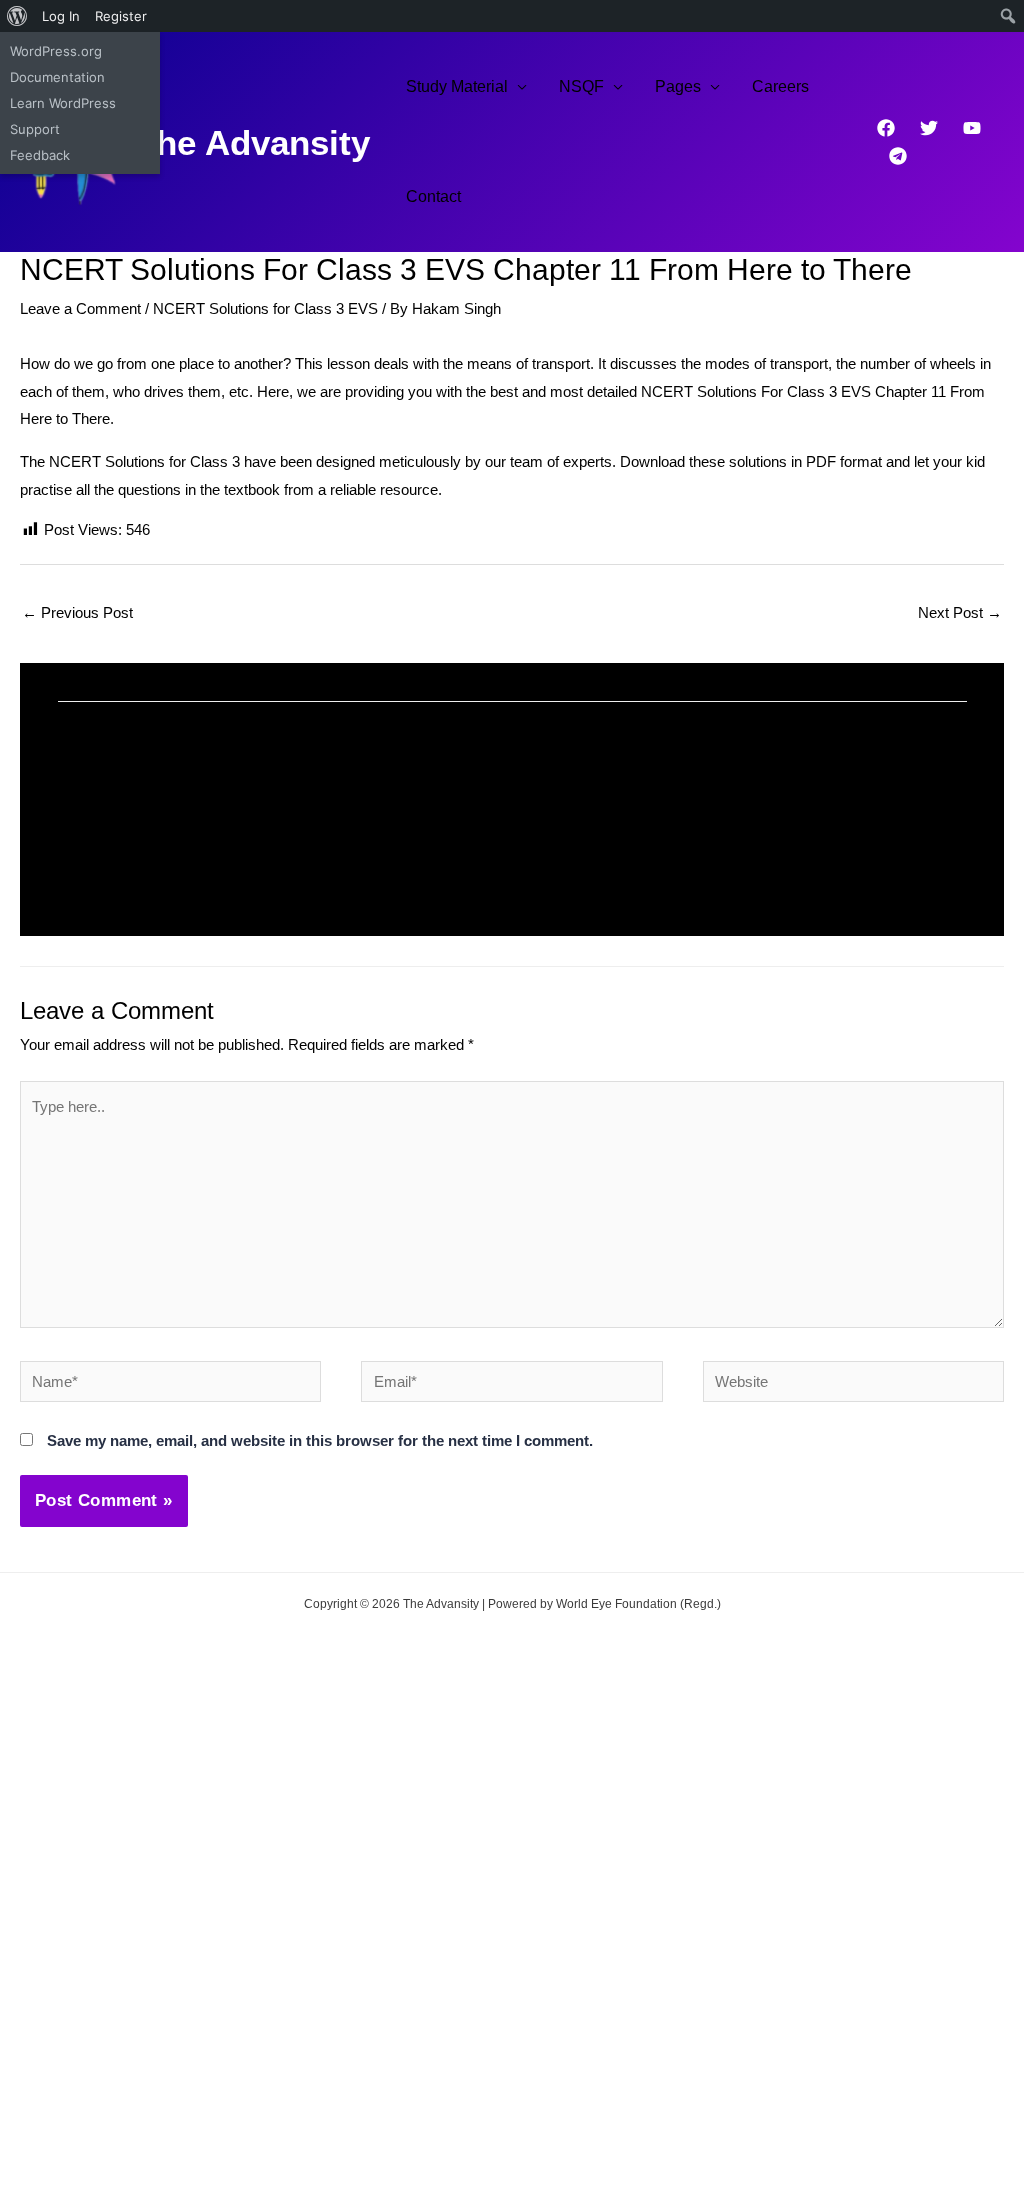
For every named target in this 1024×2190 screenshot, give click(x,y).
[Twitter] (929, 128)
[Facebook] (886, 128)
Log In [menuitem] (61, 16)
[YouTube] (972, 128)
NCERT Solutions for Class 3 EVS (265, 308)
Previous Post (77, 612)
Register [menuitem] (121, 16)
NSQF (581, 86)
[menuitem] (17, 16)
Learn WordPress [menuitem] (63, 103)
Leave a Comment (80, 308)
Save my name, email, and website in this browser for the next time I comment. (320, 1440)
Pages (678, 86)
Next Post (960, 612)
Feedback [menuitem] (40, 155)
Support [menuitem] (35, 129)
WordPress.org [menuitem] (56, 51)
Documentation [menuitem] (57, 77)
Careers (780, 86)
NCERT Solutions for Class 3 (144, 461)
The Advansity (252, 142)
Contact (433, 196)
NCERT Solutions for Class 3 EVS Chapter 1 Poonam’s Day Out (255, 816)
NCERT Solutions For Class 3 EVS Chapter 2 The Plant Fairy (745, 816)
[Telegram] (898, 156)
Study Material (457, 86)
